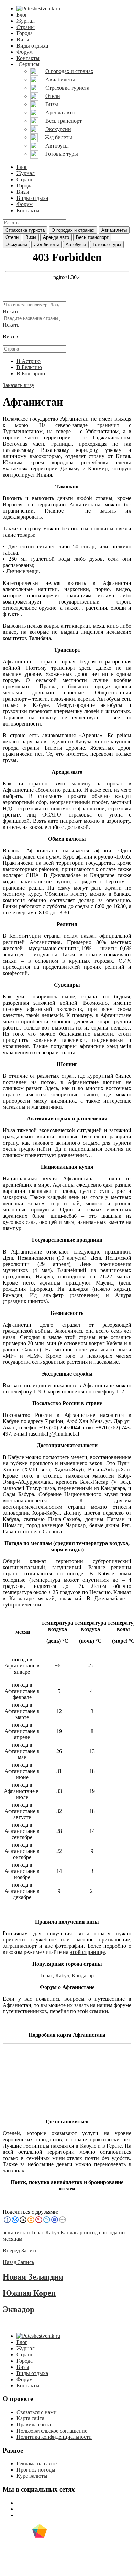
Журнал (26, 21)
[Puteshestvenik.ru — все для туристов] (38, 8)
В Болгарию (31, 373)
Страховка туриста (25, 230)
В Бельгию (29, 367)
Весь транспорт (92, 237)
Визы (23, 39)
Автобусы (76, 245)
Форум (25, 52)
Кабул (62, 1975)
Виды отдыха (32, 46)
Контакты (28, 58)
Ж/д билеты (46, 245)
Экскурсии (16, 245)
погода (92, 2233)
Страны (26, 27)
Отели (12, 237)
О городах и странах (73, 230)
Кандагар (83, 1975)
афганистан (16, 2233)
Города (25, 33)
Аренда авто (56, 237)
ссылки (99, 2011)
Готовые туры (107, 245)
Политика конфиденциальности (54, 2437)
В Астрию (29, 361)
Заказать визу (19, 385)
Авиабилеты (114, 230)
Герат (46, 1975)
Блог (22, 15)
